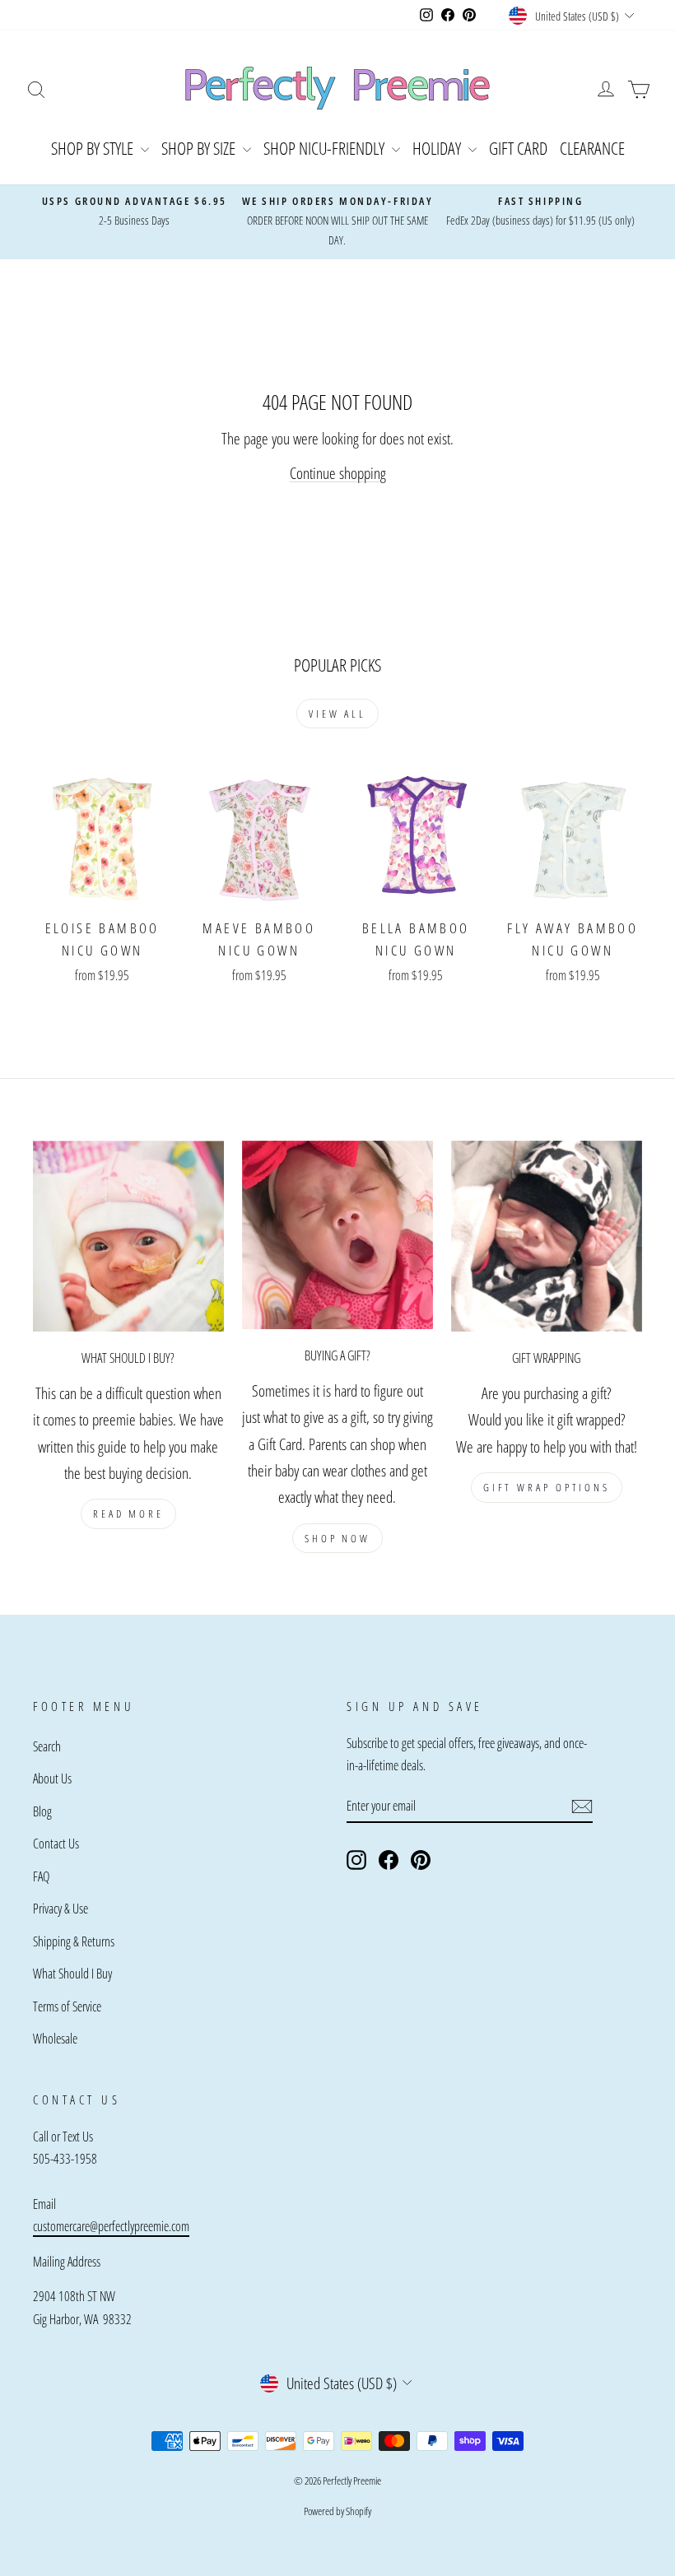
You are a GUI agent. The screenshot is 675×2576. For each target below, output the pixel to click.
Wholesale (55, 2039)
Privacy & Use (61, 1909)
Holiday (438, 148)
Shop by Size (200, 148)
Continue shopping (338, 473)
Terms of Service (67, 2006)
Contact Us (56, 1844)
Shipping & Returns (74, 1941)
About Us (52, 1779)
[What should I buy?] (128, 1236)
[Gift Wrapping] (547, 1236)
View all (337, 714)
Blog (42, 1811)
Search (47, 1746)
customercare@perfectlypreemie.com (111, 2226)
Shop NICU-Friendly (326, 148)
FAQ (41, 1876)
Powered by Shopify (337, 2511)
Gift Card (518, 148)
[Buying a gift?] (337, 1235)
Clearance (592, 148)
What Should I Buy (72, 1974)
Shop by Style (94, 148)
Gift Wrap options (547, 1487)
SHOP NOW (337, 1538)
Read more (128, 1514)
